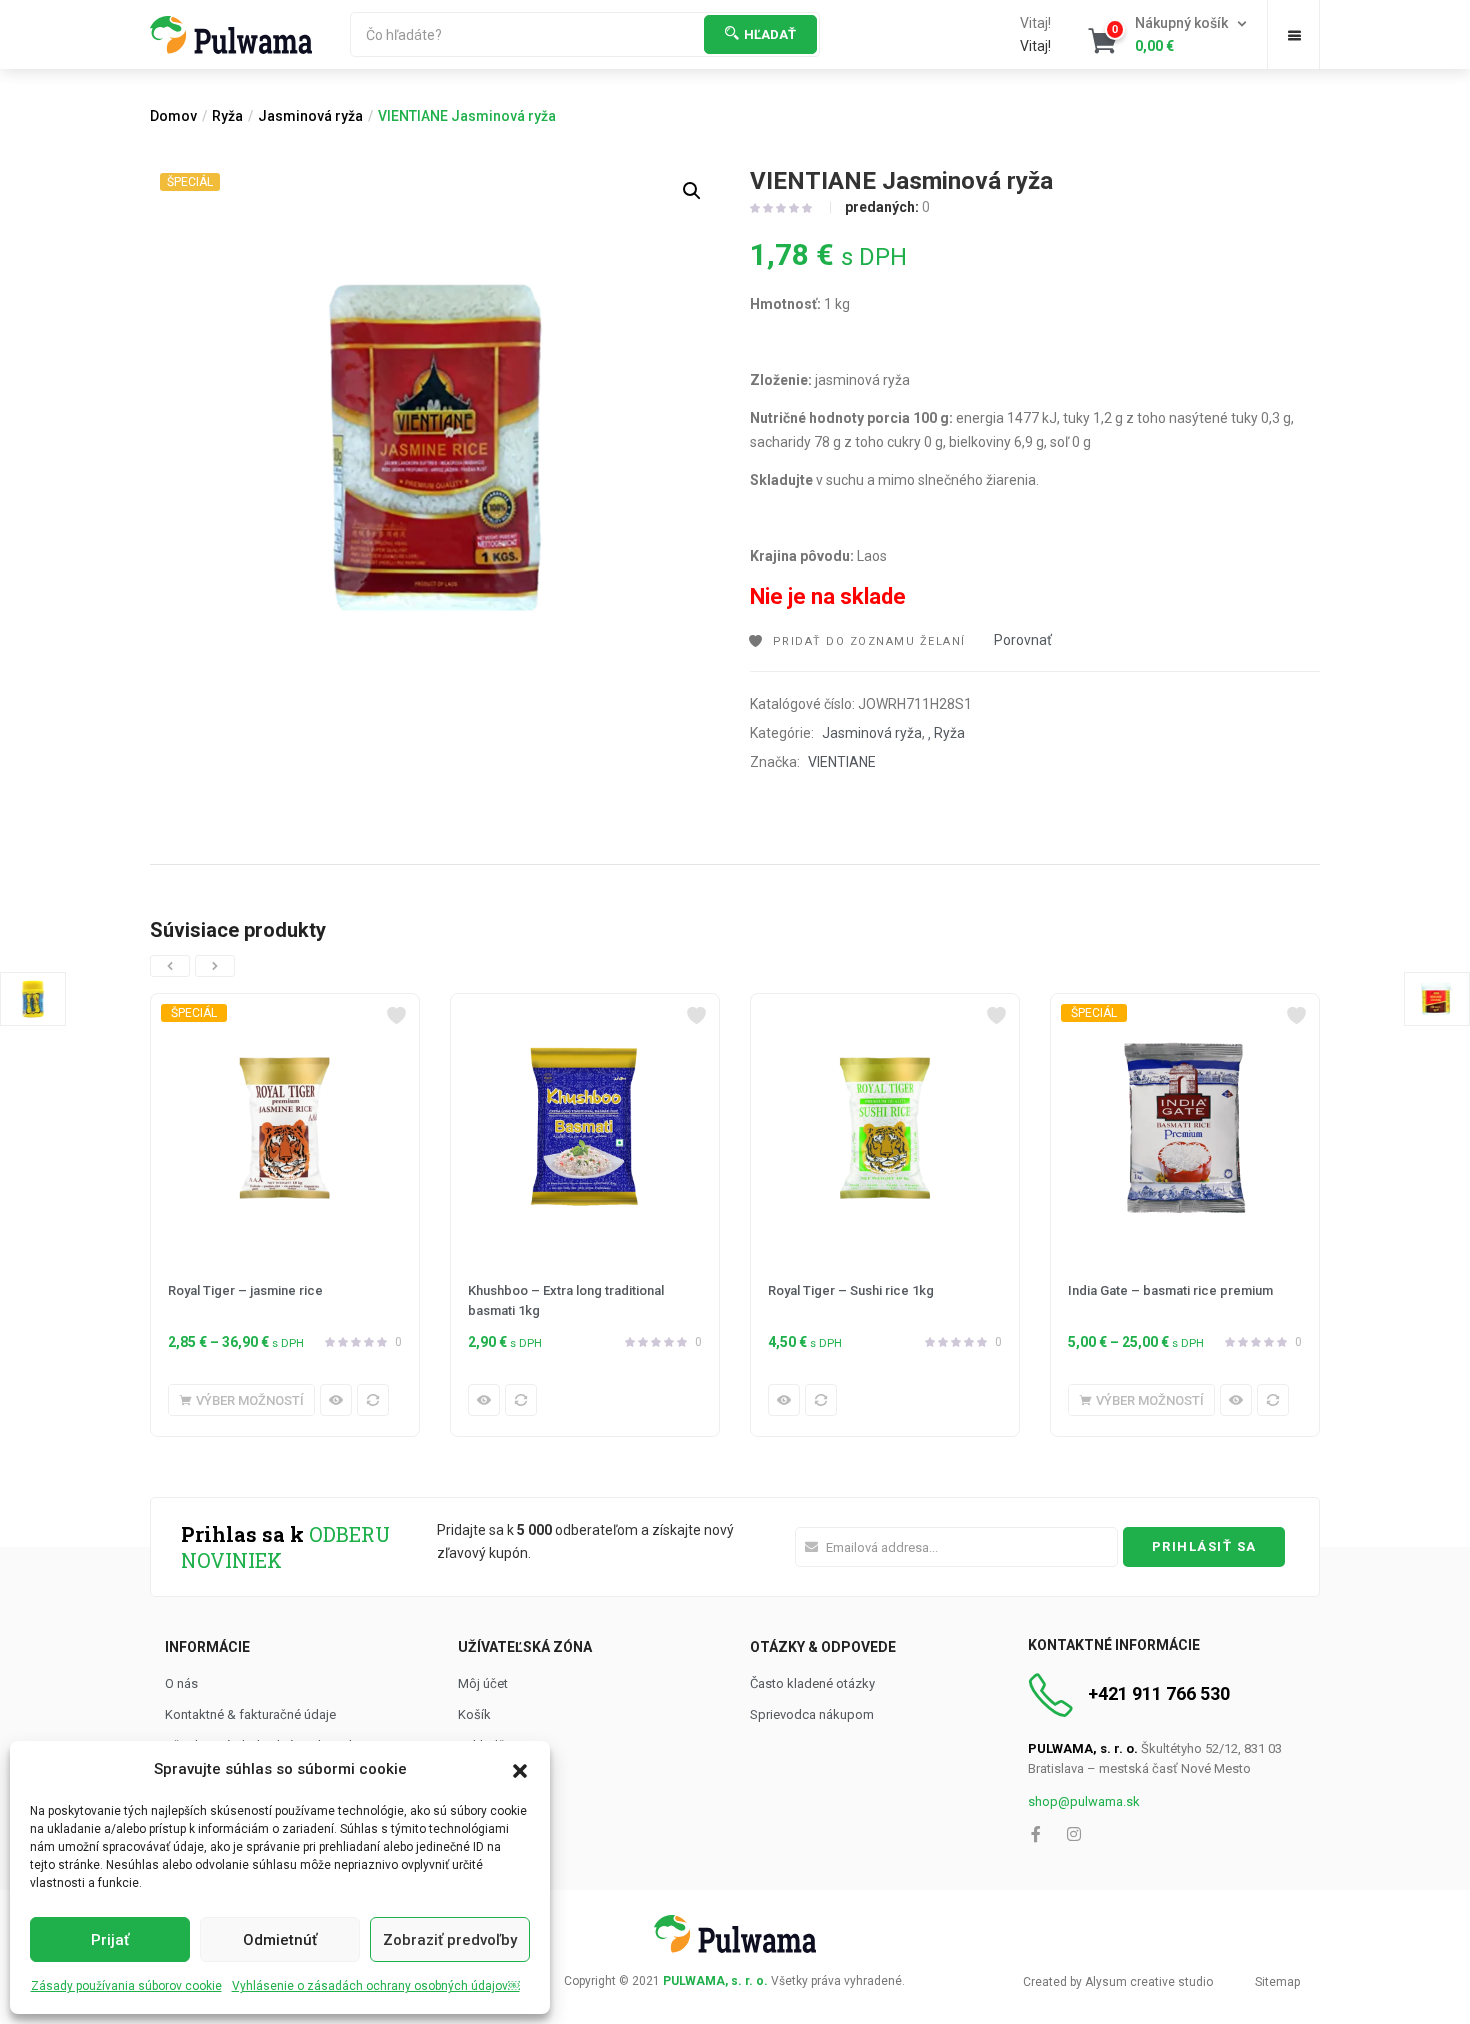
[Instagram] (1074, 1834)
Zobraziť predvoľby (450, 1940)
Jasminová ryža (310, 116)
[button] (520, 1769)
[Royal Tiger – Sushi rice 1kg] (885, 1128)
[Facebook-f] (1036, 1834)
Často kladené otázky (812, 1683)
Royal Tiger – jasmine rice (245, 1290)
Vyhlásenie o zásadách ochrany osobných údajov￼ (376, 1986)
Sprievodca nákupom (812, 1714)
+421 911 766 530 (1159, 1693)
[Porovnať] (373, 1400)
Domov (173, 116)
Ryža (227, 116)
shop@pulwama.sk (1084, 1801)
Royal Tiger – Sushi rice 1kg (851, 1290)
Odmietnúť (280, 1940)
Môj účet (483, 1683)
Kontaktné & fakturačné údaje (250, 1714)
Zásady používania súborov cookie (126, 1986)
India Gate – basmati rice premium (1170, 1290)
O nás (181, 1683)
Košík (474, 1714)
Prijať (110, 1940)
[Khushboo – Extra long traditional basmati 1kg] (585, 1128)
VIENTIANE (842, 762)
